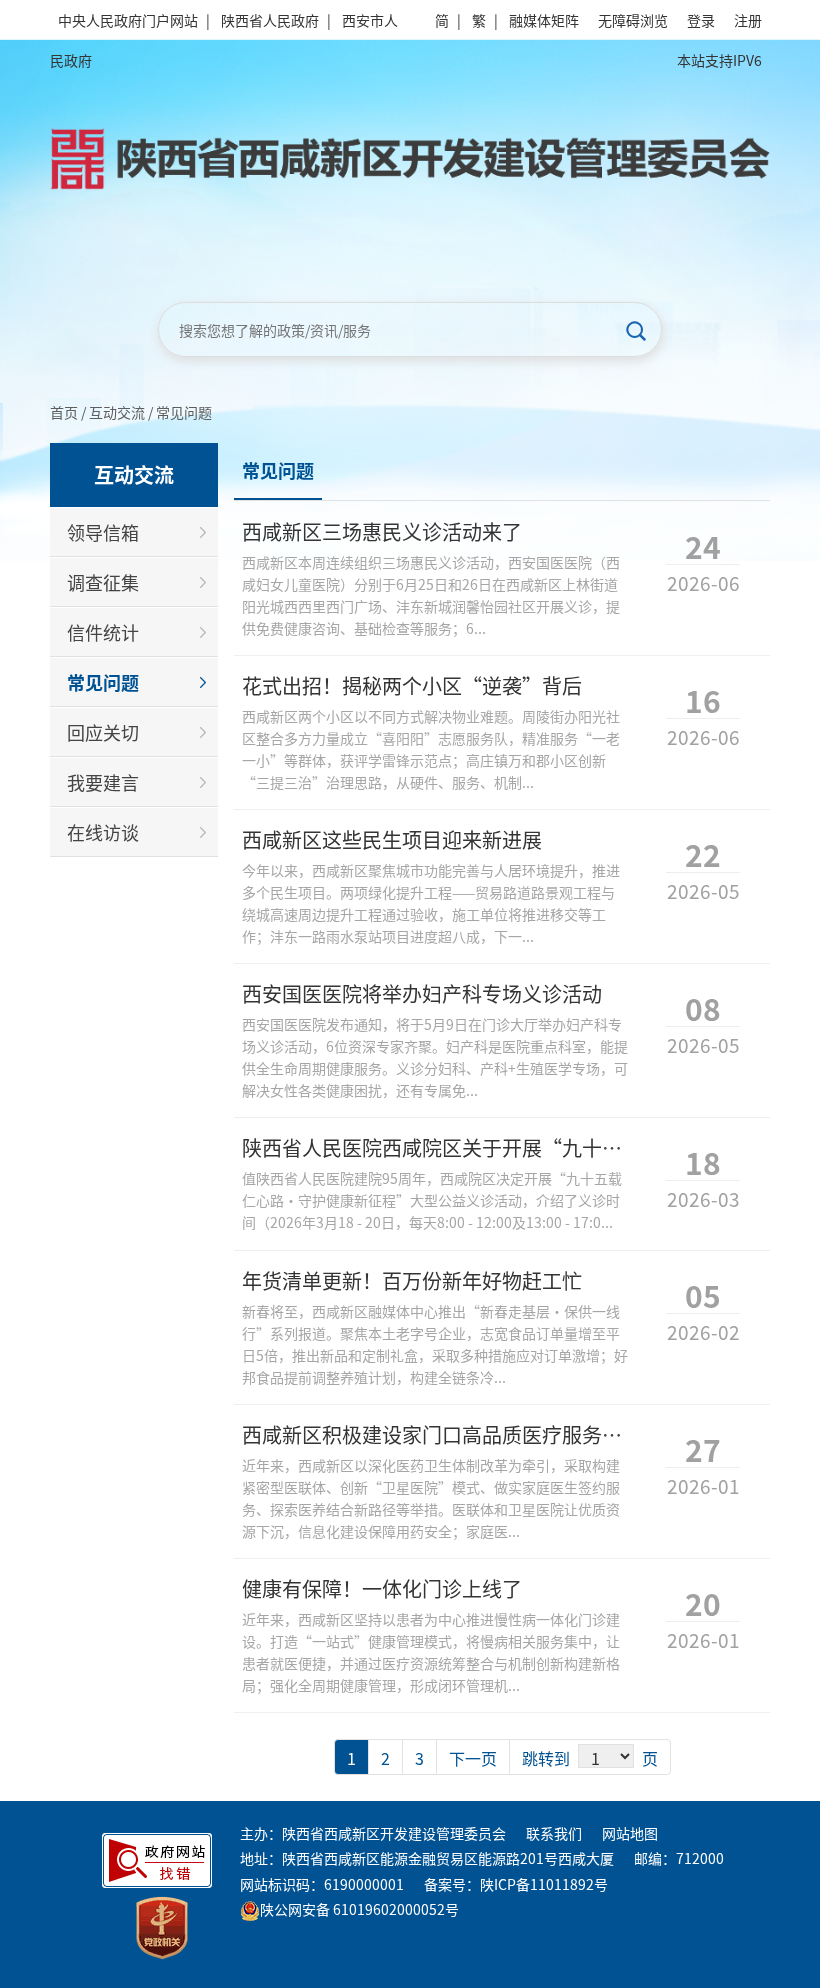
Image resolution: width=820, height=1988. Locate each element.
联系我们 (554, 1833)
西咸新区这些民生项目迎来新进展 (392, 839)
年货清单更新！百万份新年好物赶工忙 (412, 1280)
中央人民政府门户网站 (128, 20)
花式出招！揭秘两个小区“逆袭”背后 (412, 685)
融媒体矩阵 (544, 20)
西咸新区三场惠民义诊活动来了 (382, 531)
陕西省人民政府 (270, 20)
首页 (64, 412)
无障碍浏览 (633, 20)
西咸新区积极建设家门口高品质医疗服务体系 (442, 1434)
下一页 (473, 1758)
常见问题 (184, 412)
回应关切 (103, 732)
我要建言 (103, 782)
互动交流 (117, 412)
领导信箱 (103, 532)
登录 (701, 20)
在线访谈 (103, 832)
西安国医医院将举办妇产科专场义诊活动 (422, 993)
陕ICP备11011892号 (544, 1884)
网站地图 (630, 1833)
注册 (748, 20)
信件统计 (103, 632)
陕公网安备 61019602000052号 (359, 1909)
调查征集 (103, 582)
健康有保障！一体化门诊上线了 (382, 1588)
